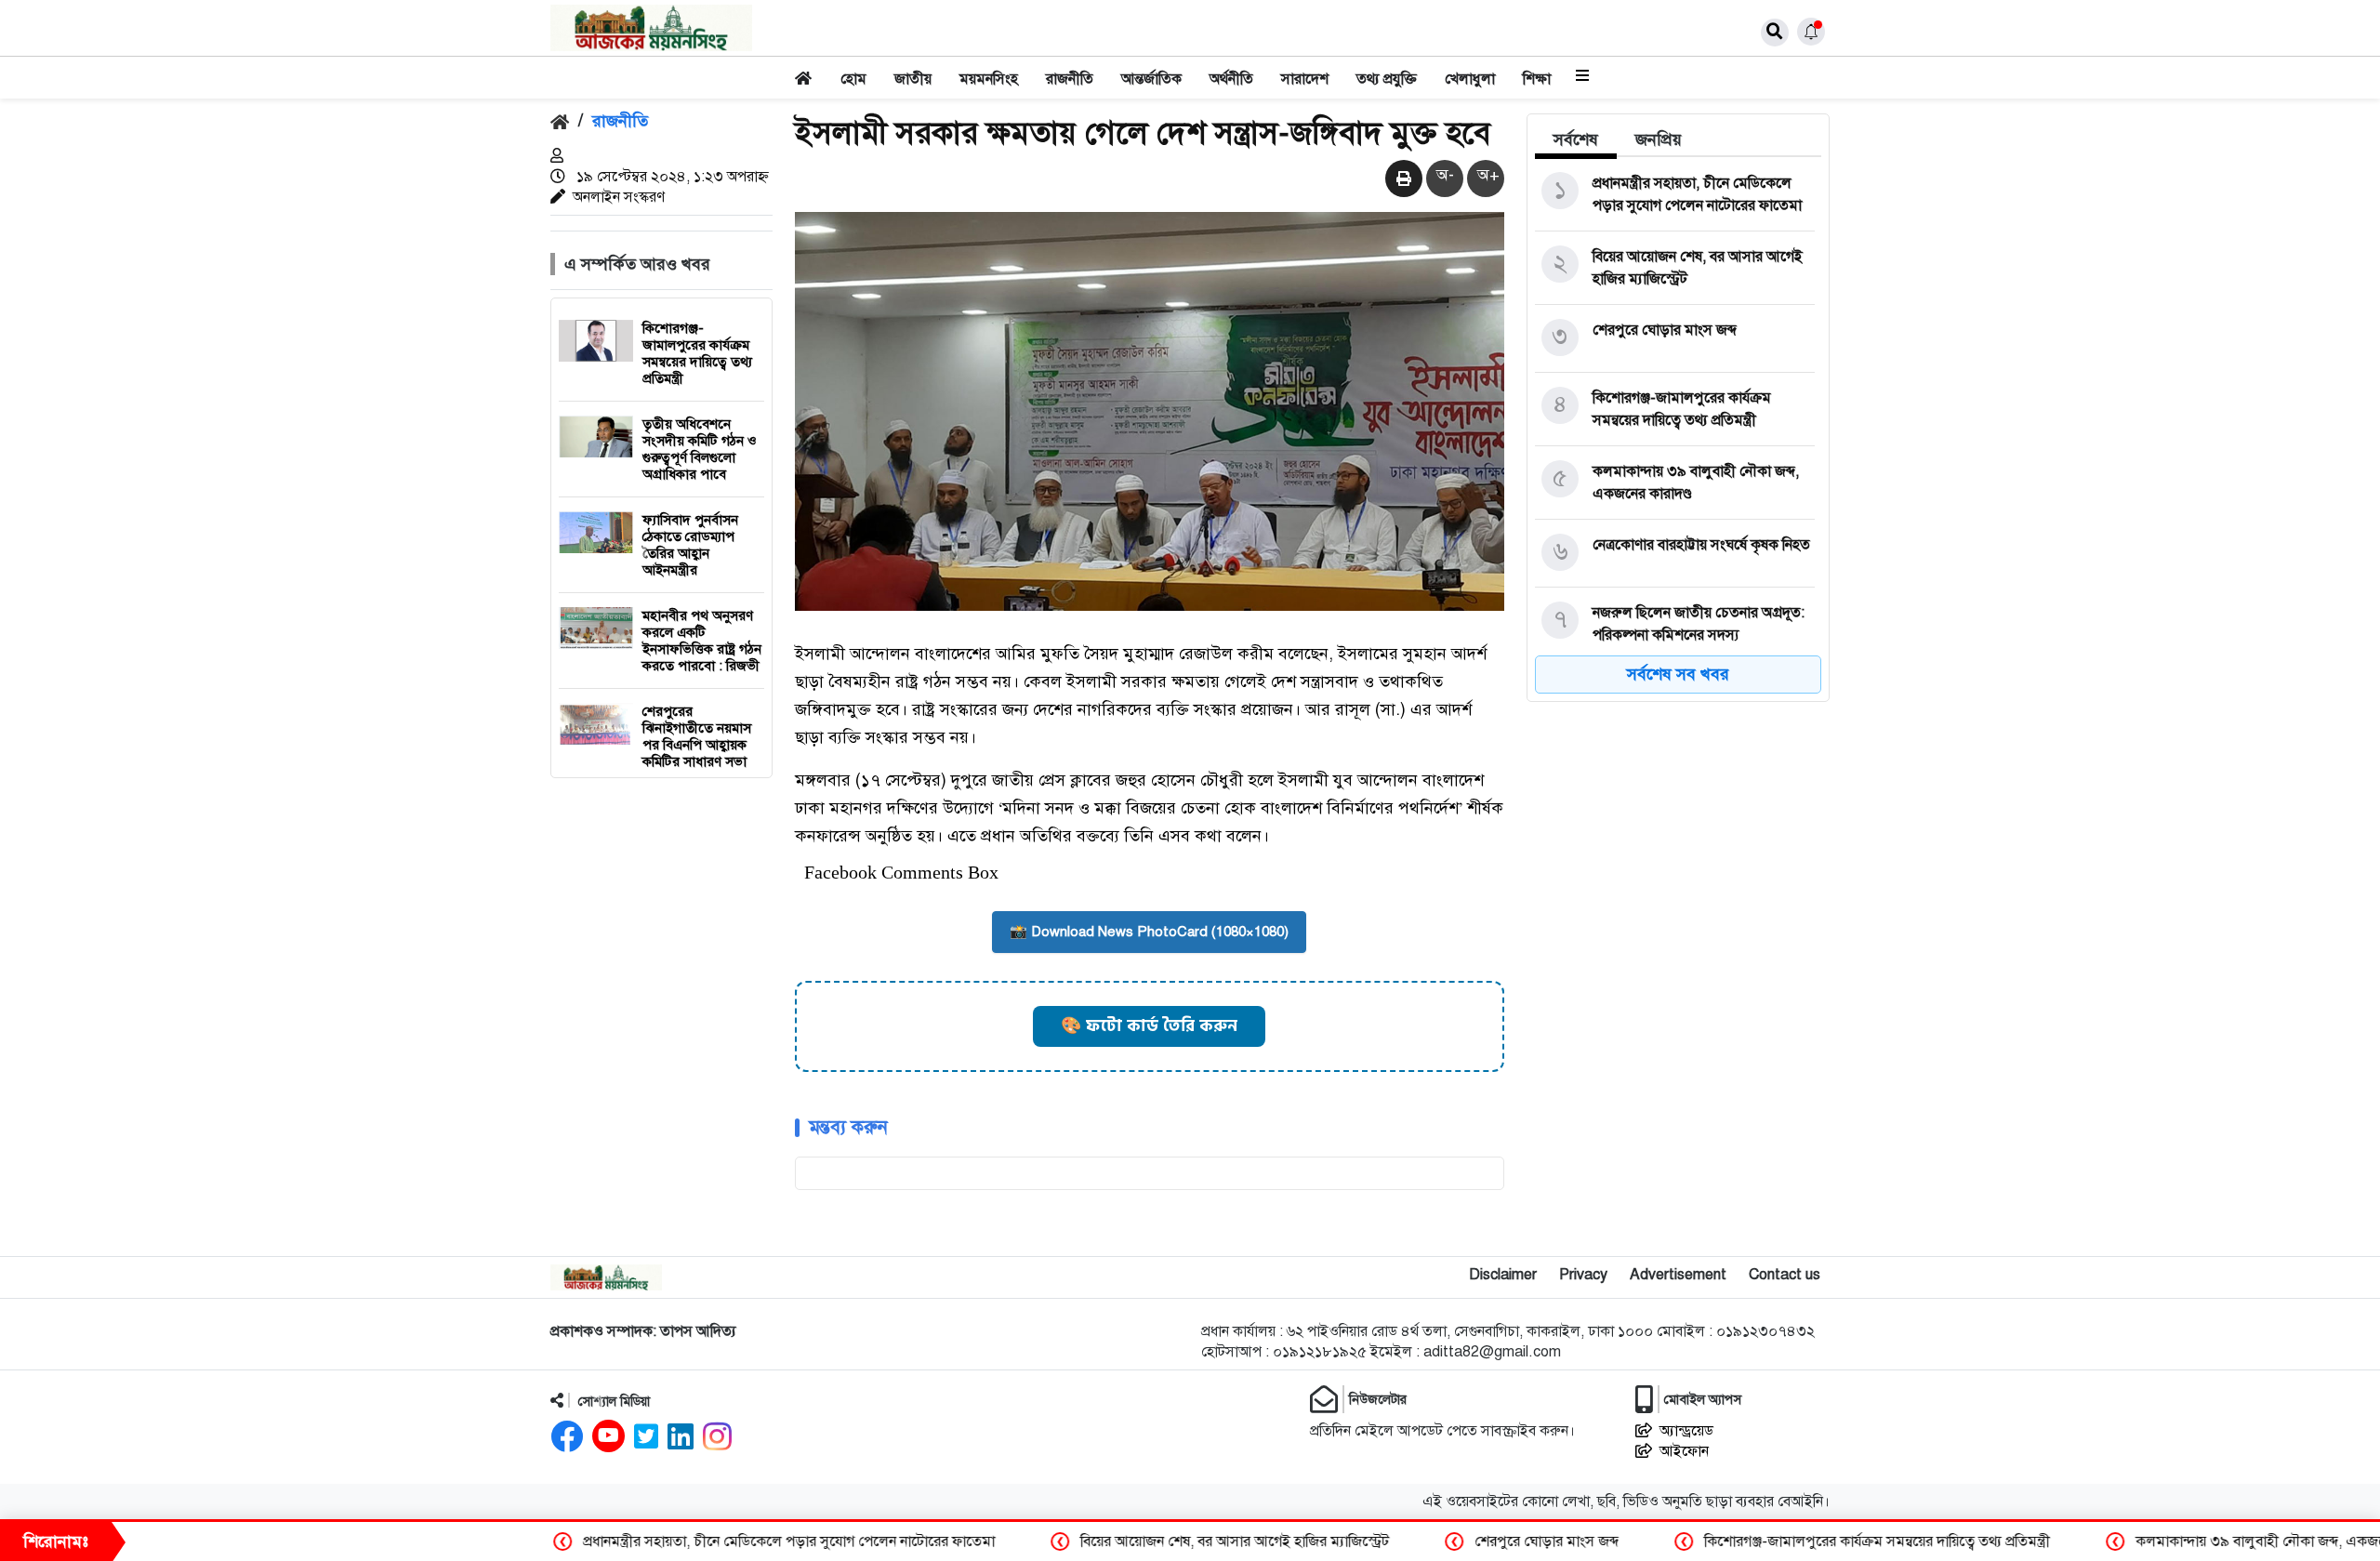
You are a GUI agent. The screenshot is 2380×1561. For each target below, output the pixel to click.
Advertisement (1678, 1275)
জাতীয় (913, 79)
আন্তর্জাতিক (1151, 79)
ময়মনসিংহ (989, 79)
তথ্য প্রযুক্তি (1387, 79)
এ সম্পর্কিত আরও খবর (637, 264)
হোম (853, 79)
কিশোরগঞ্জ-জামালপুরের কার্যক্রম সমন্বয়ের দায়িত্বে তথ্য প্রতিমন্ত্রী (1634, 1541)
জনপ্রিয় (1659, 139)
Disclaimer (1503, 1275)
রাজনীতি (1070, 79)
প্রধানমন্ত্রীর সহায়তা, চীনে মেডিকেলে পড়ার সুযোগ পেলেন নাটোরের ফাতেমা (546, 1541)
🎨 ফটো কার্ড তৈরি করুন (1149, 1026)
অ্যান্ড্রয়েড (1686, 1431)
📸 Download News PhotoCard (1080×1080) (1149, 932)
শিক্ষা (1537, 79)
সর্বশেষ (1576, 139)
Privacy (1583, 1275)
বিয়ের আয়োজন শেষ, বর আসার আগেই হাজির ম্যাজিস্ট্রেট (992, 1541)
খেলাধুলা (1470, 79)
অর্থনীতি (1231, 79)
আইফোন (1684, 1451)
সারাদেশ (1305, 79)
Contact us (1785, 1275)
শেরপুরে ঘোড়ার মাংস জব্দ (1304, 1541)
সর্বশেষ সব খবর (1678, 674)
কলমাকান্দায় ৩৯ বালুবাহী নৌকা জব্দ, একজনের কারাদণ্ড (2048, 1541)
